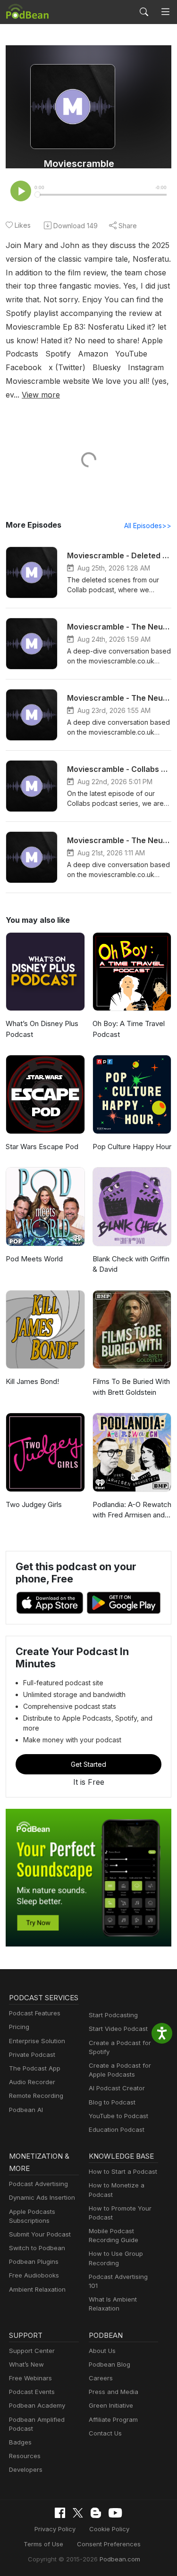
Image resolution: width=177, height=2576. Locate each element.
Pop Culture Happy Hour (132, 1147)
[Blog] (96, 2513)
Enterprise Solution (37, 2041)
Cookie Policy (109, 2529)
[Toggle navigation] (165, 12)
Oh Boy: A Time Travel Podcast (129, 1029)
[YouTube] (115, 2513)
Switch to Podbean (37, 2248)
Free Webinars (30, 2378)
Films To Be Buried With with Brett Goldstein (131, 1387)
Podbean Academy (37, 2405)
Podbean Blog (110, 2364)
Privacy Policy (55, 2529)
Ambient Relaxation (37, 2289)
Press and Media (114, 2392)
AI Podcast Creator (117, 2088)
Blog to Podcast (112, 2102)
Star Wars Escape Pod (42, 1147)
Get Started (88, 1764)
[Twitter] (78, 2513)
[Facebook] (60, 2513)
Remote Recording (36, 2096)
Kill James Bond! (32, 1381)
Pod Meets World (34, 1259)
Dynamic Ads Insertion (42, 2197)
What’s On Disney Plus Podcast (42, 1029)
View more (41, 395)
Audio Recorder (32, 2082)
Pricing (19, 2027)
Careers (101, 2378)
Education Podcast (117, 2129)
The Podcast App (35, 2068)
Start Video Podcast (118, 2029)
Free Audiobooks (34, 2275)
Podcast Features (35, 2013)
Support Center (32, 2351)
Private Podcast (32, 2054)
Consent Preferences (109, 2544)
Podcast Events (32, 2392)
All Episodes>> (148, 526)
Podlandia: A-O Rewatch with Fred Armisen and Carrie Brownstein (132, 1510)
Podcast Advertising (38, 2184)
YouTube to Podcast (118, 2116)
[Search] (144, 12)
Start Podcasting (113, 2015)
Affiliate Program (113, 2419)
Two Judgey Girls (34, 1504)
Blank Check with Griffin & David (131, 1264)
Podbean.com (120, 2559)
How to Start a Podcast (123, 2171)
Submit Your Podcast (40, 2234)
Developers (26, 2469)
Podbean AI (26, 2110)
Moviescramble (79, 164)
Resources (25, 2456)
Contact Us (105, 2433)
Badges (20, 2442)
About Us (102, 2351)
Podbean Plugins (34, 2261)
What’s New (26, 2364)
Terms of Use (43, 2544)
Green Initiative (111, 2405)
